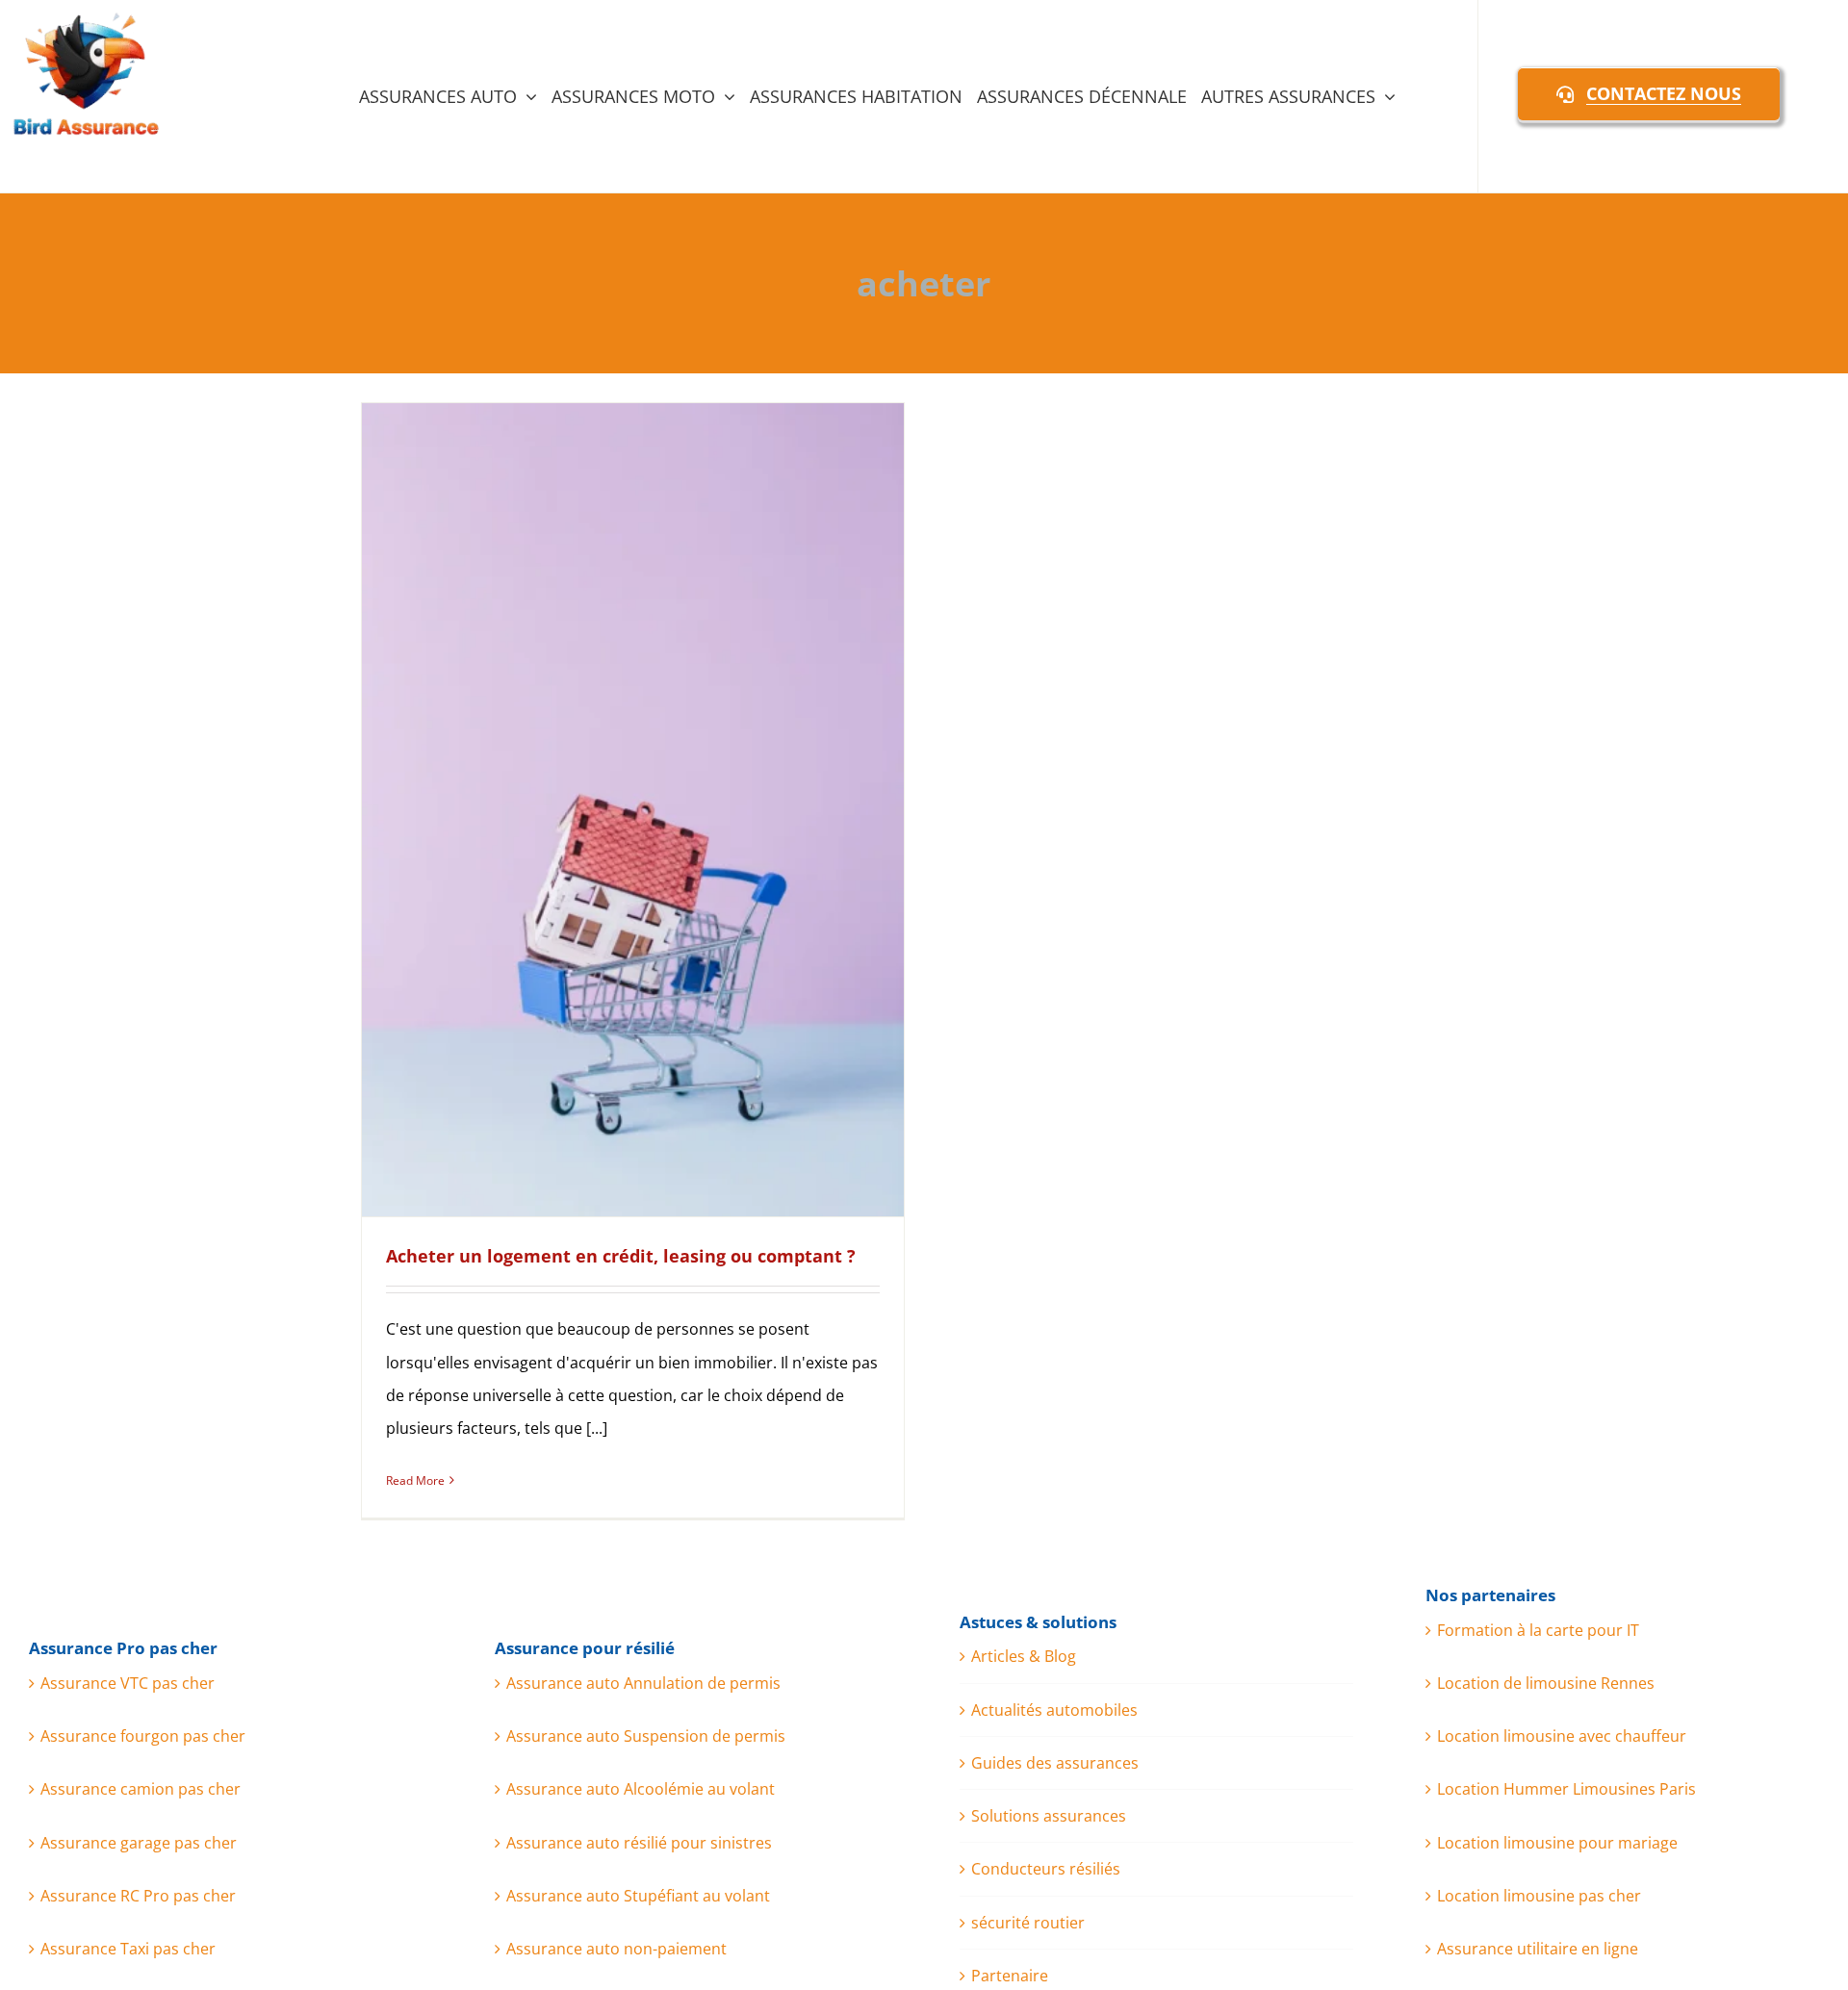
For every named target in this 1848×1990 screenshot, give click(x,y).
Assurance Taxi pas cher (128, 1949)
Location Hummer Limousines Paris (1566, 1789)
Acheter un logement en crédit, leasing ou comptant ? (621, 1256)
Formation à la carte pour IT (1538, 1630)
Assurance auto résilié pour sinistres (639, 1843)
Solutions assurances (1049, 1816)
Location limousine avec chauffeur (1562, 1736)
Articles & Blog (1024, 1656)
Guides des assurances (1055, 1763)
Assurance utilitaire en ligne (1538, 1949)
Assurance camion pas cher (141, 1789)
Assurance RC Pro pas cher (138, 1896)
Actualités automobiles (1054, 1710)
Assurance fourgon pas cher (143, 1736)
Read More (415, 1480)
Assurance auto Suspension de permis (646, 1736)
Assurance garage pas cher (139, 1843)
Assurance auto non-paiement (616, 1949)
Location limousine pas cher (1539, 1896)
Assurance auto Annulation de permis (643, 1683)
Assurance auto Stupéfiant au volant (638, 1896)
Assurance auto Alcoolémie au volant (641, 1789)
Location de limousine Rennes (1546, 1683)
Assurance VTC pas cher (128, 1683)
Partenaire (1010, 1976)
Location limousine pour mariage (1557, 1843)
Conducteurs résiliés (1046, 1869)
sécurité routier (1028, 1923)
